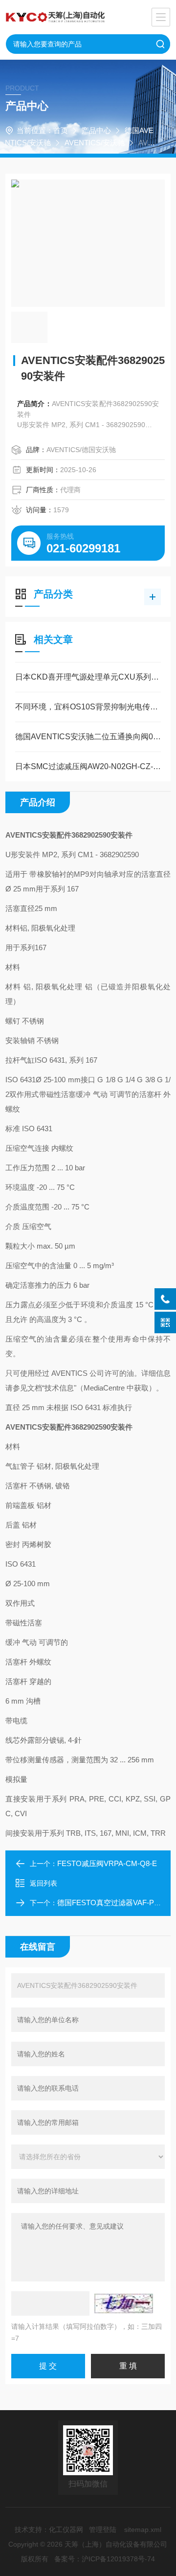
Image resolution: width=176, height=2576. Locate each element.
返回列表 (44, 1883)
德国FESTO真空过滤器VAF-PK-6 (111, 1903)
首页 (61, 130)
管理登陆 (103, 2530)
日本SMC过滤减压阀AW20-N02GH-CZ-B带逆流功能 (88, 766)
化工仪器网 (66, 2530)
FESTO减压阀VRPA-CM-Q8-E (107, 1863)
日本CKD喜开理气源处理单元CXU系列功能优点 (88, 677)
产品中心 (96, 130)
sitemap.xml (143, 2530)
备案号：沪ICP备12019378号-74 (105, 2559)
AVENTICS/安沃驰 (95, 143)
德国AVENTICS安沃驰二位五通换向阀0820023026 (88, 737)
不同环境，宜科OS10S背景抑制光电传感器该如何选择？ (88, 707)
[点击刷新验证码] (124, 2303)
